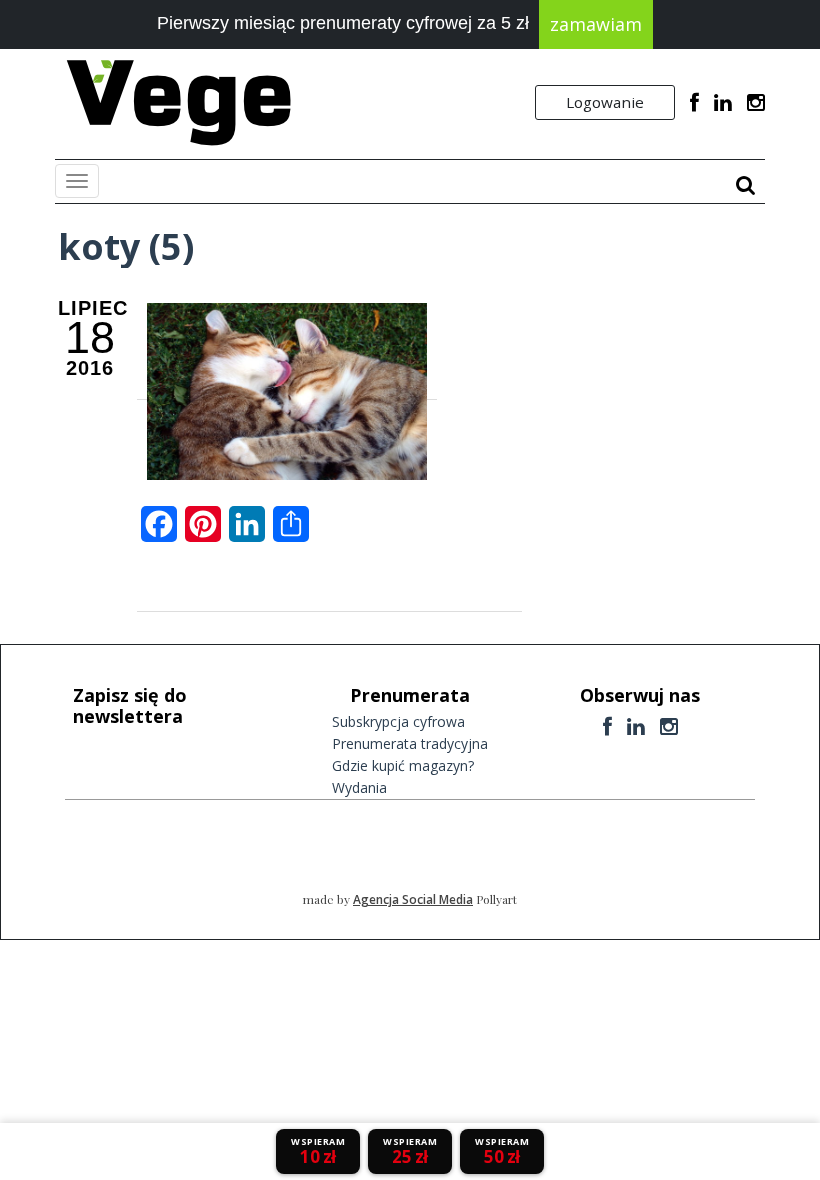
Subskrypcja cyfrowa (398, 721)
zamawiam (596, 24)
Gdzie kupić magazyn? (403, 765)
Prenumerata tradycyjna (410, 743)
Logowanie (605, 102)
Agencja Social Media (413, 899)
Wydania (359, 787)
